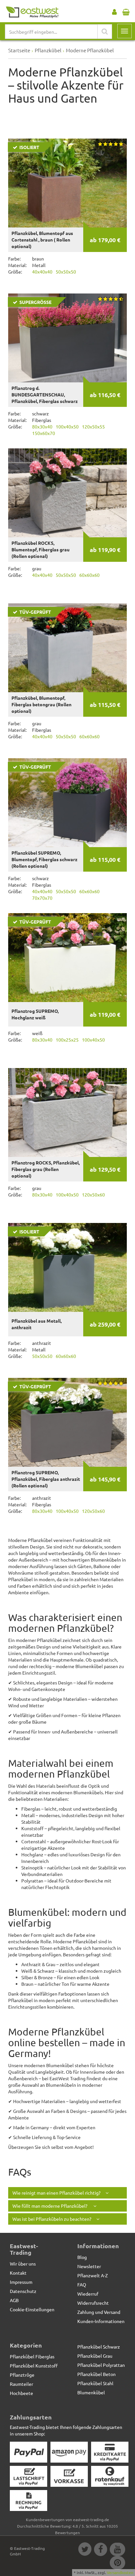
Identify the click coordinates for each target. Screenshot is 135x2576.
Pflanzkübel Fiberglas (32, 2356)
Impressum (21, 2282)
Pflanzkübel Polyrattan (101, 2365)
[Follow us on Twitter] (85, 2550)
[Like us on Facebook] (100, 2550)
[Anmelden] (114, 10)
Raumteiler (21, 2384)
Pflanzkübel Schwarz (99, 2347)
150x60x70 (44, 433)
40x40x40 (42, 272)
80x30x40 (42, 427)
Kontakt (18, 2273)
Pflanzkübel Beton (96, 2374)
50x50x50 (66, 272)
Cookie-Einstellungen (32, 2309)
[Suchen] (105, 32)
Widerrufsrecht (93, 2303)
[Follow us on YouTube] (117, 2550)
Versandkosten (120, 2572)
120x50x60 (93, 1195)
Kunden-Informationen (101, 2321)
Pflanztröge (22, 2375)
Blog (82, 2257)
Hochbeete (21, 2393)
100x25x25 (67, 1040)
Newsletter (89, 2266)
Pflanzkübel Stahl (95, 2383)
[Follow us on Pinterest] (117, 2564)
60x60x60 (89, 575)
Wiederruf (88, 2294)
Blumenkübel (91, 2392)
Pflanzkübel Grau (95, 2356)
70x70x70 (42, 898)
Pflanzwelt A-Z (93, 2275)
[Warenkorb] (126, 10)
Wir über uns (23, 2264)
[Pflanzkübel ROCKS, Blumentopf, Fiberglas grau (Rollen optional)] (67, 493)
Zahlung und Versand (99, 2312)
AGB (14, 2300)
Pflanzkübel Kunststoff (34, 2366)
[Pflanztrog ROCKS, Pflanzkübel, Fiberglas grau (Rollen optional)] (67, 1112)
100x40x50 (67, 427)
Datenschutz (23, 2291)
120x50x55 (93, 427)
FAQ (82, 2284)
